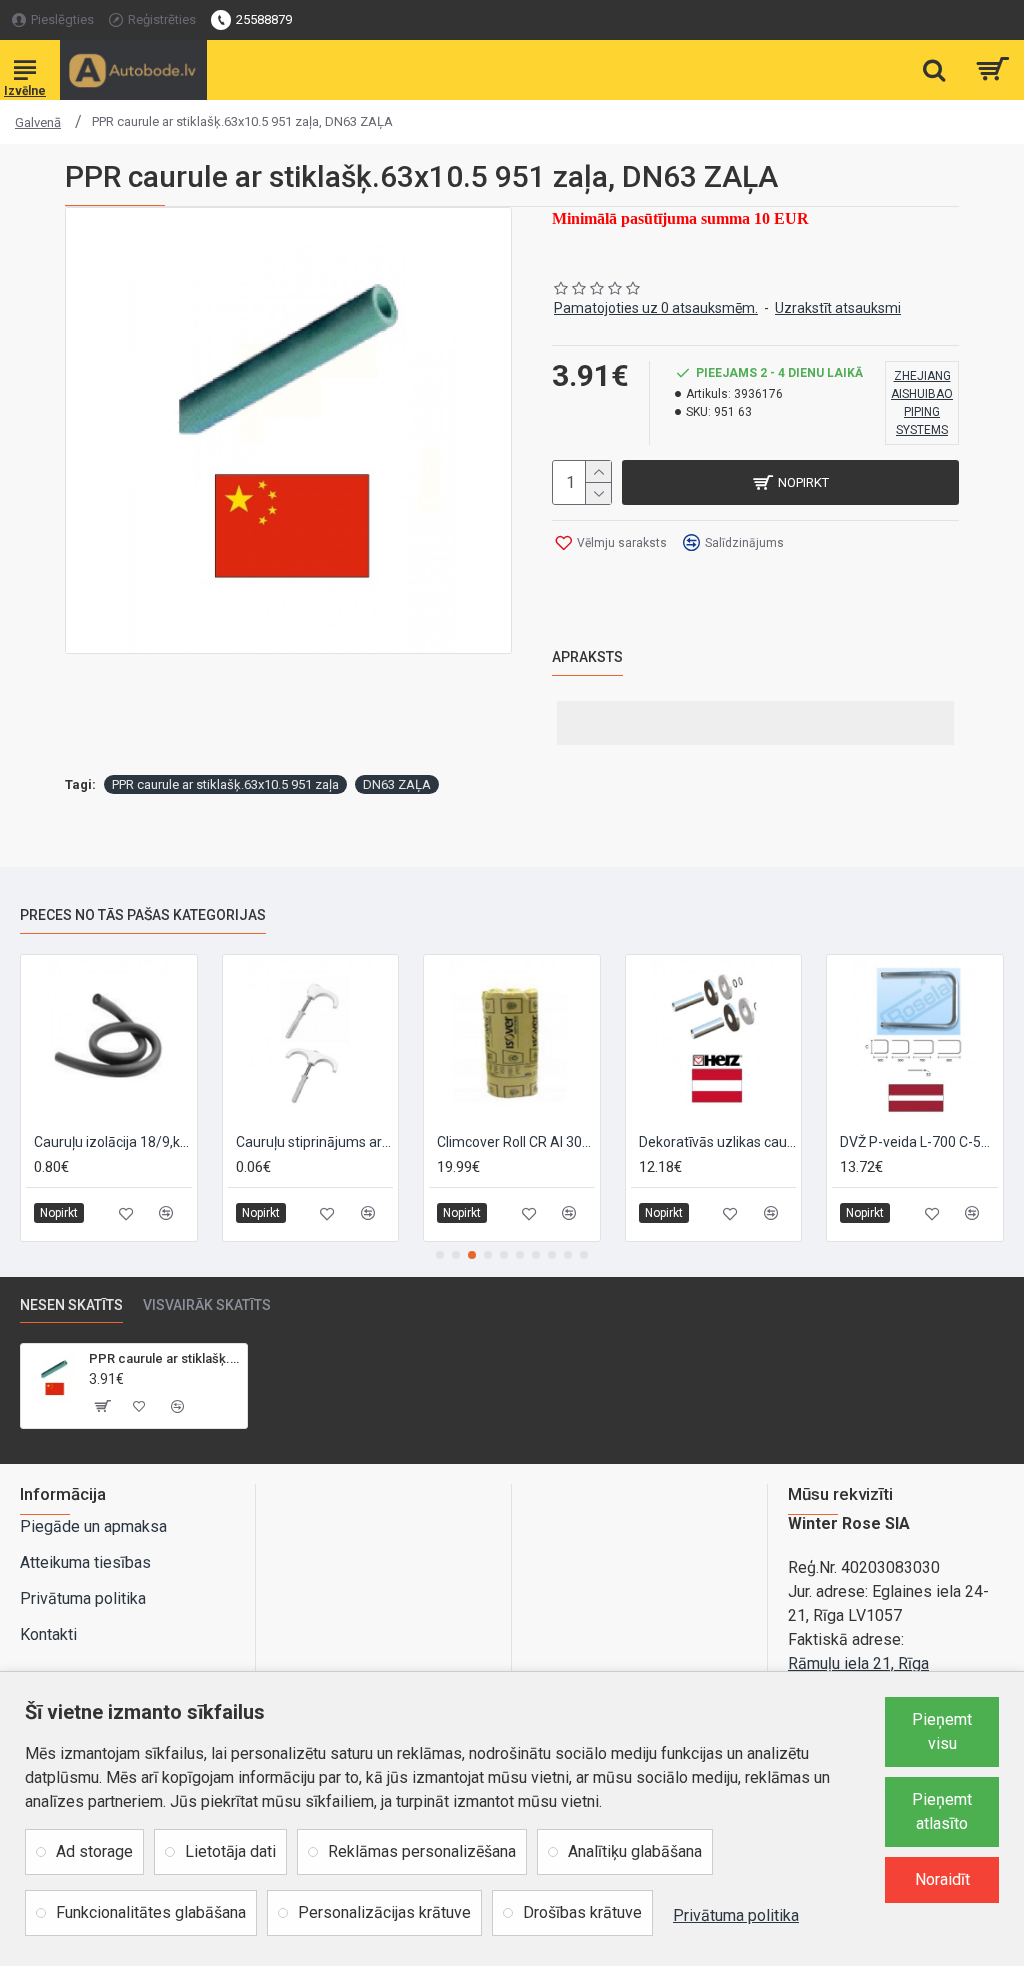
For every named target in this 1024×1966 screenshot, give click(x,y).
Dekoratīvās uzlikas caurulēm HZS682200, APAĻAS (718, 1142)
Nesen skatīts (71, 1305)
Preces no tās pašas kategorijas (143, 915)
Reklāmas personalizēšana (422, 1851)
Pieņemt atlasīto (942, 1811)
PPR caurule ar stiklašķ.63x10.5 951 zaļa (225, 784)
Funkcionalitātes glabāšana (151, 1912)
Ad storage (94, 1851)
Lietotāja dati (230, 1851)
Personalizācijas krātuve (384, 1912)
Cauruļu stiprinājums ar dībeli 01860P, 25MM (315, 1142)
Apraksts (587, 657)
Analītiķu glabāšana (635, 1851)
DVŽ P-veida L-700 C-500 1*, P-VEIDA (919, 1142)
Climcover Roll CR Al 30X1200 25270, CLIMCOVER (516, 1142)
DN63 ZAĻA (397, 784)
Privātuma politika (736, 1915)
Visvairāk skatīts (207, 1305)
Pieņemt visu (942, 1731)
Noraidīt (942, 1879)
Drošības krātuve (582, 1912)
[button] (440, 1255)
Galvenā (38, 122)
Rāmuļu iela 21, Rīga (858, 1663)
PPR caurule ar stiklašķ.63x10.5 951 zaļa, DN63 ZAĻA (164, 1358)
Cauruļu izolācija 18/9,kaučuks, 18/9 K (113, 1142)
